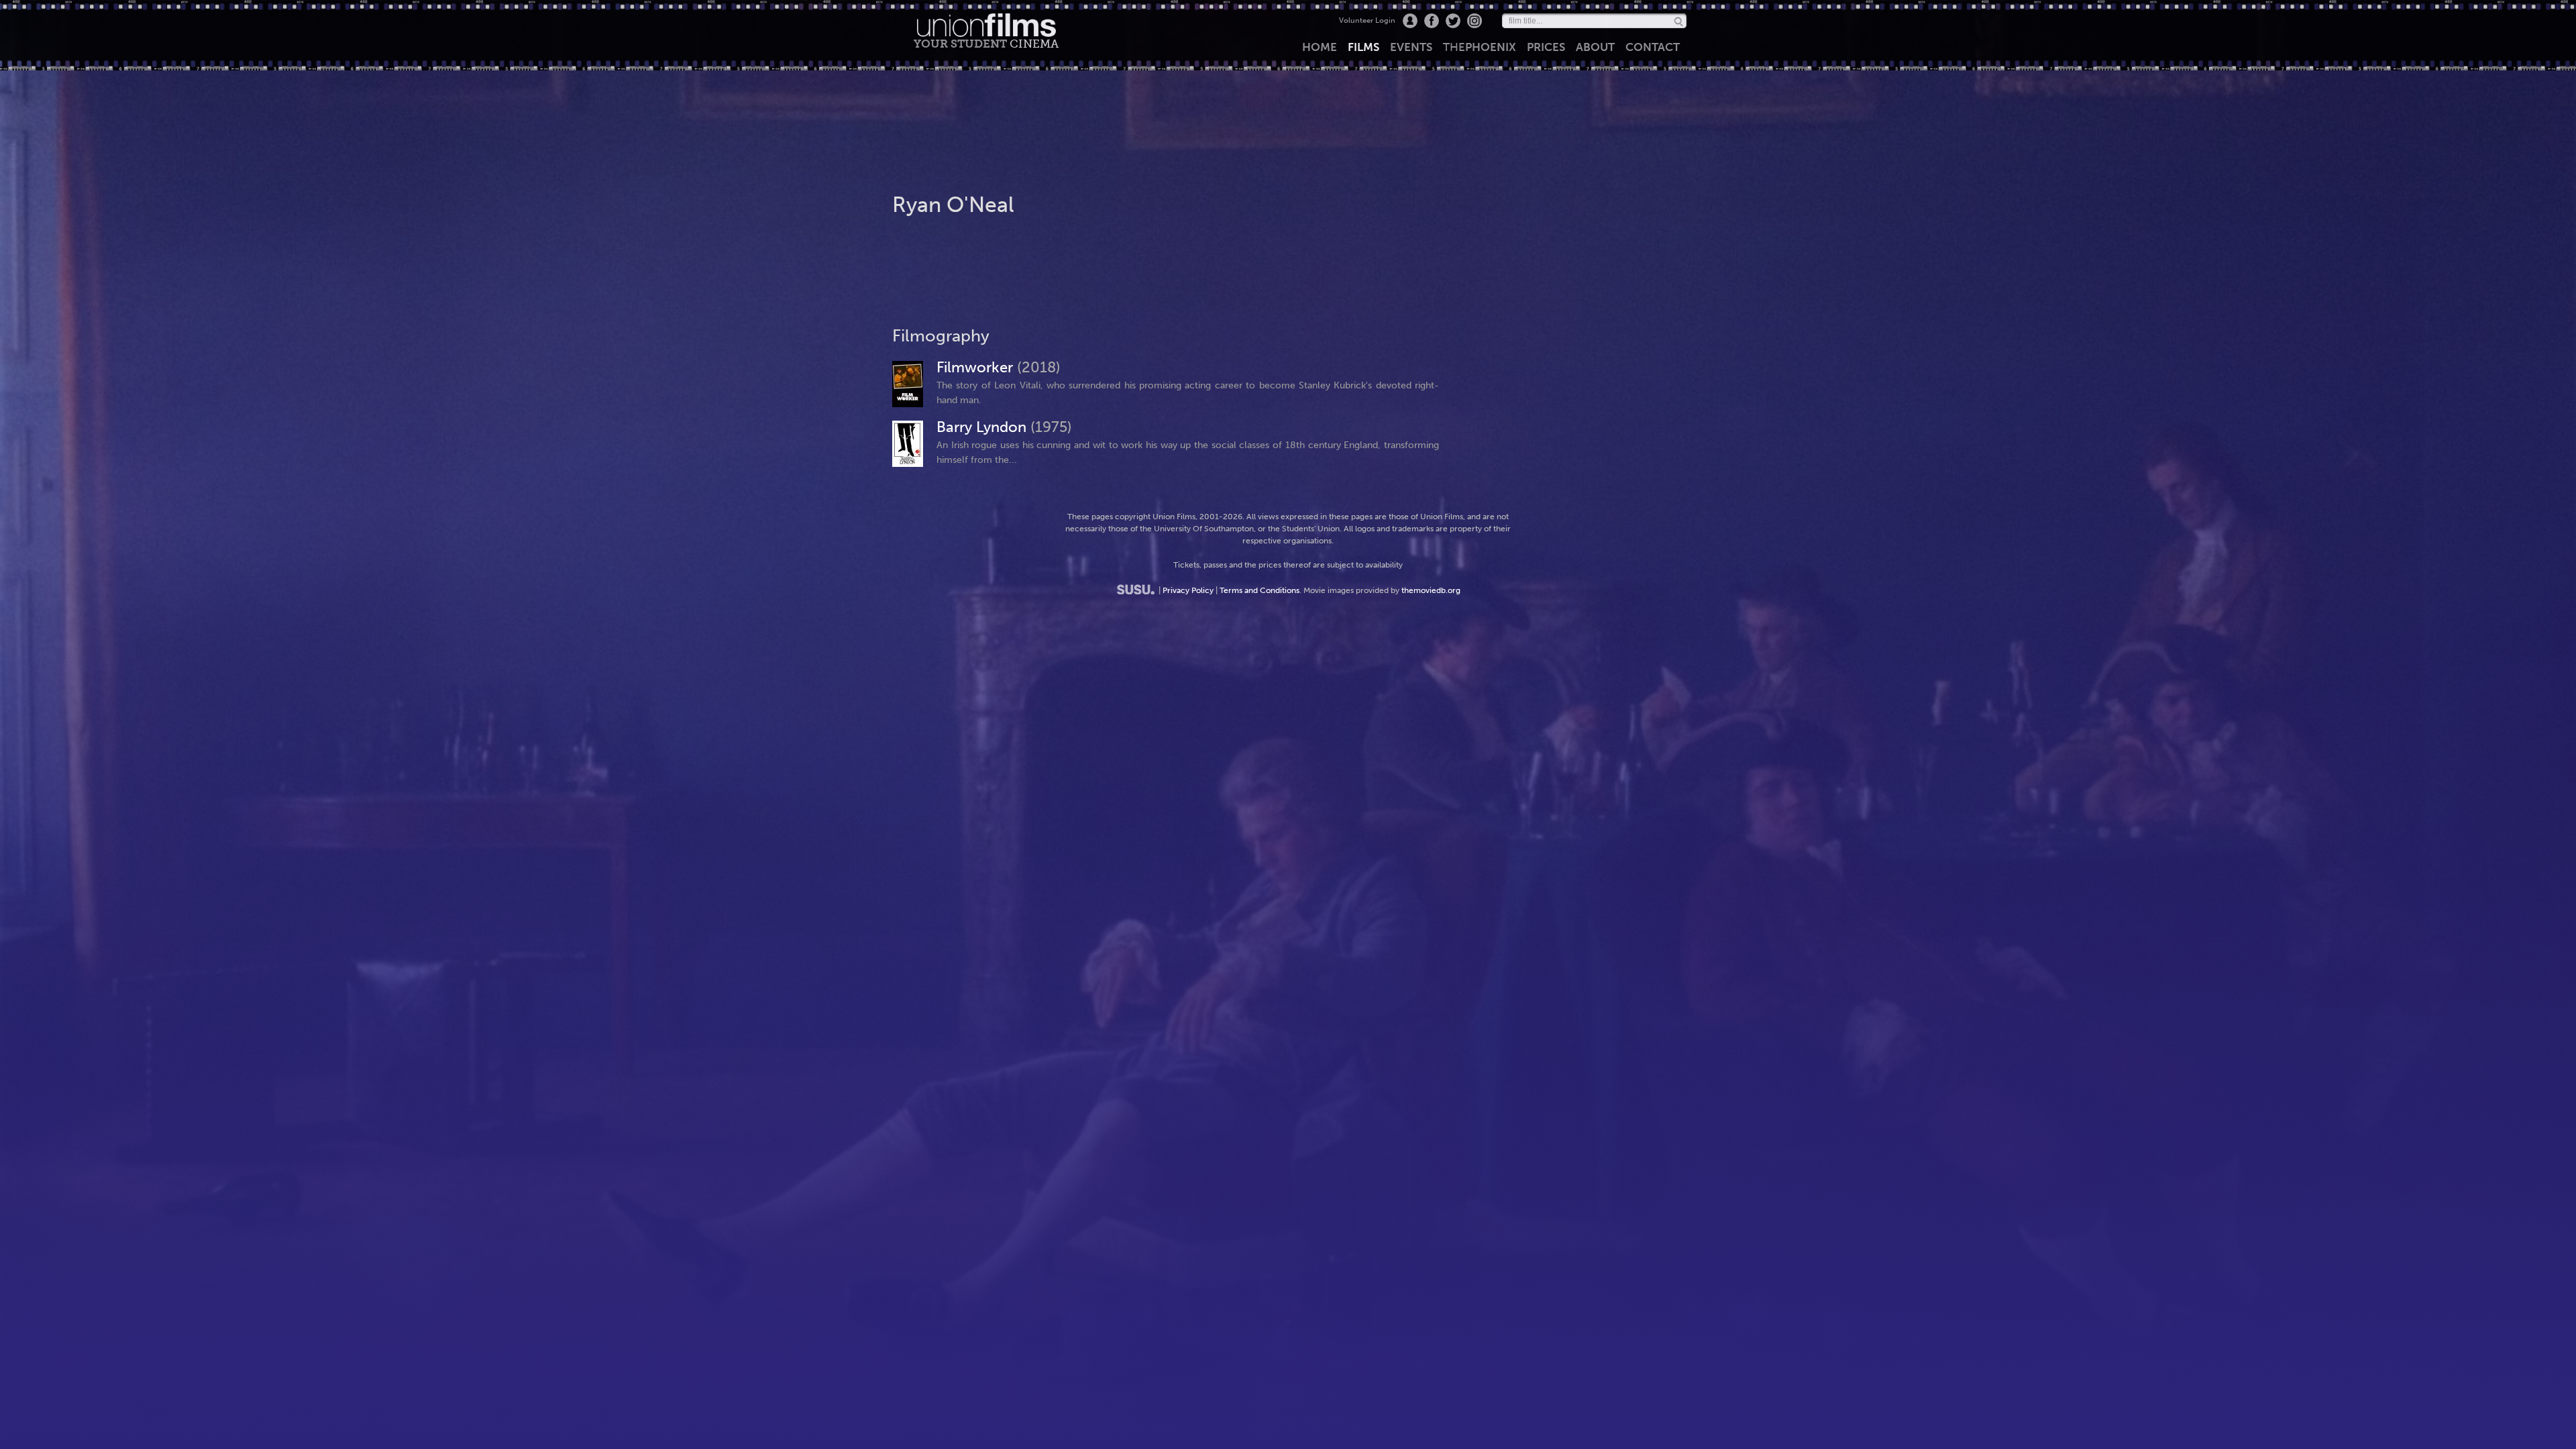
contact (1653, 47)
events (1411, 47)
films (1363, 47)
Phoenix (1480, 47)
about (1595, 47)
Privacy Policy (1188, 590)
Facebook (1432, 21)
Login (1410, 21)
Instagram (1474, 21)
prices (1546, 47)
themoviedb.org (1431, 590)
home (1320, 47)
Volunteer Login (1367, 20)
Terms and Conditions (1259, 590)
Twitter (1453, 21)
